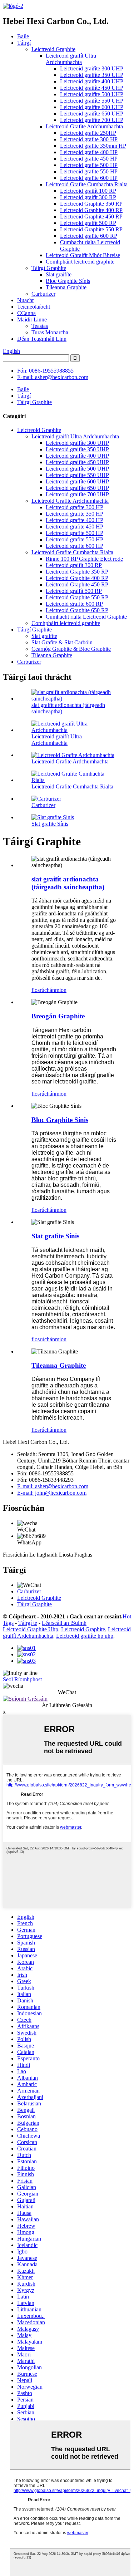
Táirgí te (28, 1623)
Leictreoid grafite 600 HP (89, 178)
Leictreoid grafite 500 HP (89, 165)
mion (61, 990)
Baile (23, 36)
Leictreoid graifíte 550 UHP (92, 101)
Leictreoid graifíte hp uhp (85, 1636)
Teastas (40, 326)
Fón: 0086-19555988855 (45, 371)
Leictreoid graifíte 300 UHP (92, 68)
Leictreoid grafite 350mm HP (93, 146)
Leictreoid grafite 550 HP (89, 171)
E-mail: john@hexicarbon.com (52, 1493)
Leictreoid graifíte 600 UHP (92, 107)
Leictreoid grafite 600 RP (89, 236)
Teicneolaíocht (34, 307)
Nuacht (25, 300)
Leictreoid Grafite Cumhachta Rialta (87, 184)
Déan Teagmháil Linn (42, 339)
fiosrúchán (43, 990)
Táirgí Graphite (49, 268)
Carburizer (43, 294)
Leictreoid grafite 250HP (88, 133)
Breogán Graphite (58, 1016)
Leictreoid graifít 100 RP (88, 191)
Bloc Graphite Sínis (68, 281)
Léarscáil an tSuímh (64, 1623)
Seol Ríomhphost (22, 1679)
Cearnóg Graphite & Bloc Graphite (71, 649)
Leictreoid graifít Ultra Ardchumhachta (71, 59)
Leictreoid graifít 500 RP (88, 223)
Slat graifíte (59, 274)
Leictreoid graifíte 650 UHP (92, 114)
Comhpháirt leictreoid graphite (80, 262)
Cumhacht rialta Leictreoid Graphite (86, 617)
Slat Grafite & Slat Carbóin (62, 642)
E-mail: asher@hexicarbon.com (53, 377)
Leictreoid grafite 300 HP (89, 139)
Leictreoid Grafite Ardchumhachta (84, 126)
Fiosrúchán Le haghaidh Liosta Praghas (48, 1555)
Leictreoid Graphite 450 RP (91, 217)
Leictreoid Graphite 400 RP (91, 210)
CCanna (26, 313)
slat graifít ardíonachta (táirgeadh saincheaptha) (68, 883)
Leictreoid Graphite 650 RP (77, 610)
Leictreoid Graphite (53, 49)
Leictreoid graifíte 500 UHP (92, 94)
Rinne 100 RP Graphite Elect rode (84, 559)
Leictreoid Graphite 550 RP (91, 229)
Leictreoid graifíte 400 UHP (92, 81)
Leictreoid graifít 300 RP (88, 197)
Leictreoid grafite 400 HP (89, 152)
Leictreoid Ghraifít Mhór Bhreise (83, 255)
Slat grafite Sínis (50, 824)
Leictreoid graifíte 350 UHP (92, 75)
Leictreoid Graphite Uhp (31, 1629)
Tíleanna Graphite (66, 287)
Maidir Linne (32, 319)
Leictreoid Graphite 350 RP (91, 204)
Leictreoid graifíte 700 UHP (92, 120)
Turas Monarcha (50, 332)
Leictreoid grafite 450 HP (89, 159)
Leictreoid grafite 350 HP (75, 514)
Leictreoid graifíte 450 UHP (92, 88)
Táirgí (24, 43)
